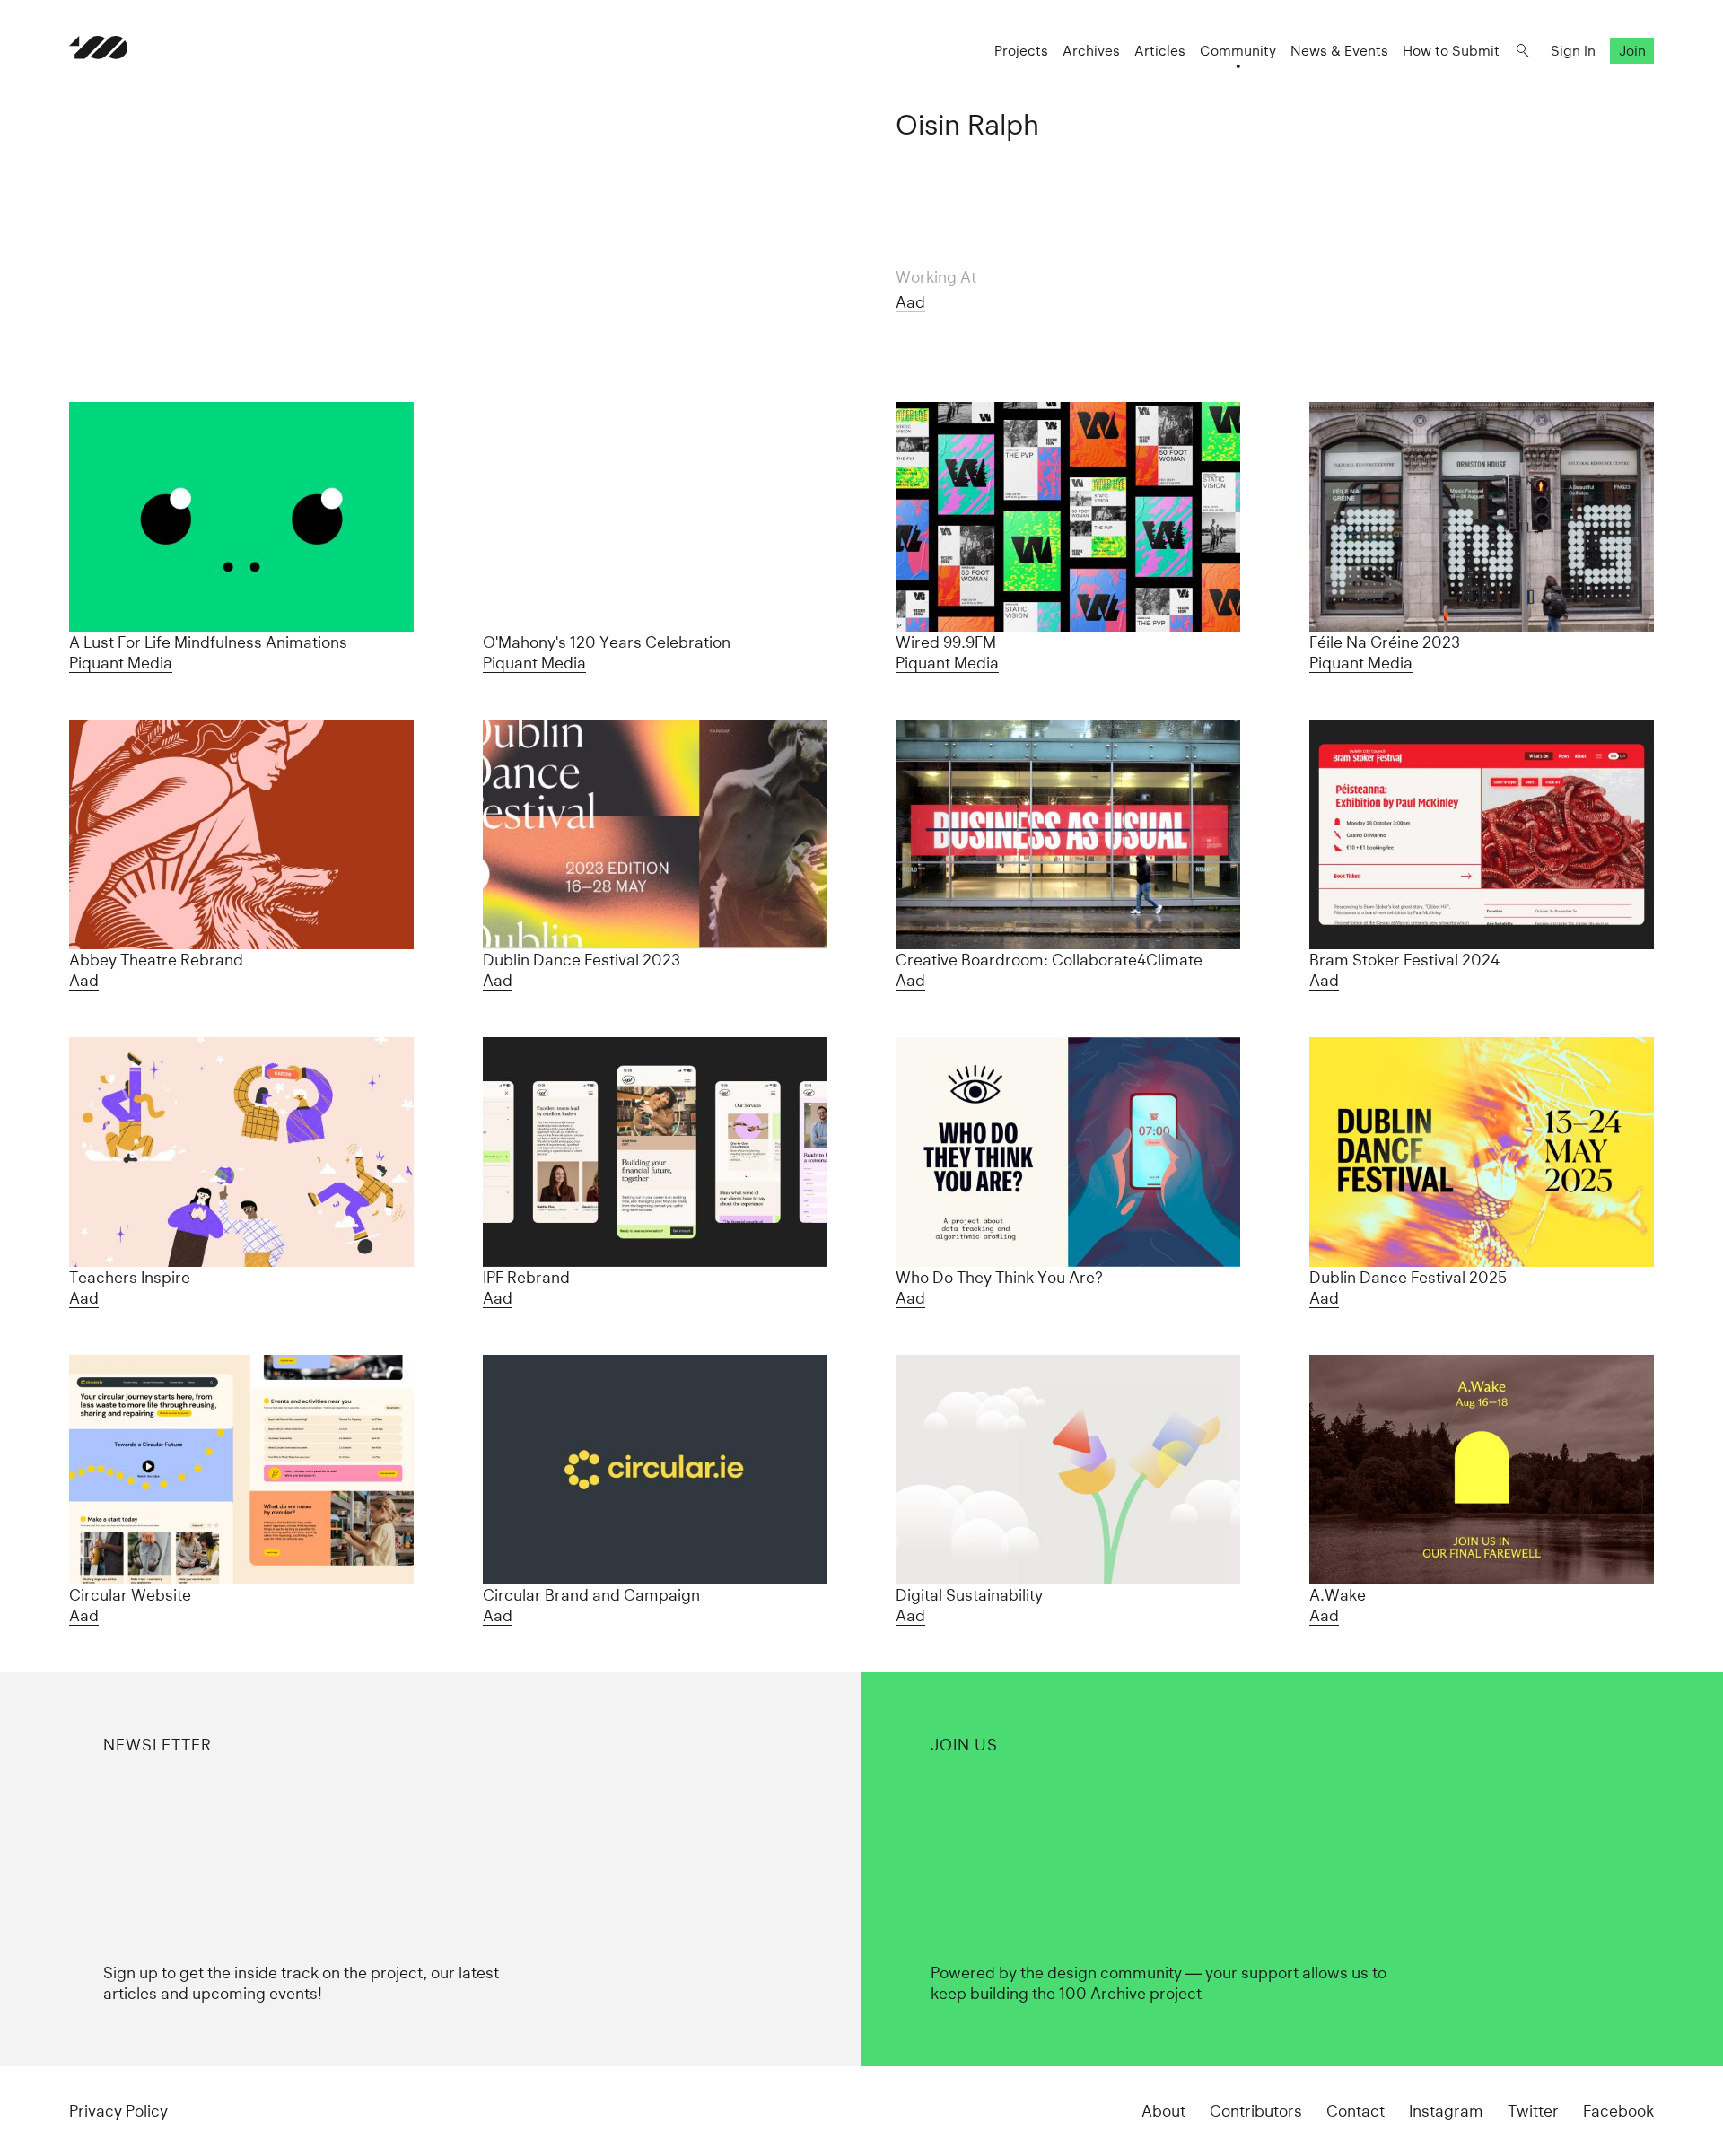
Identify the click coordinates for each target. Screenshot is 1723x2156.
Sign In (1573, 51)
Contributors (1256, 2111)
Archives (1091, 51)
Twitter (1533, 2111)
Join (1632, 51)
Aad (910, 302)
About (1163, 2111)
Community (1238, 51)
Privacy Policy (118, 2111)
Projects (1021, 51)
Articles (1160, 51)
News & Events (1339, 51)
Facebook (1618, 2111)
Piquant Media (121, 663)
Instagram (1446, 2111)
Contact (1356, 2111)
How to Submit (1451, 51)
